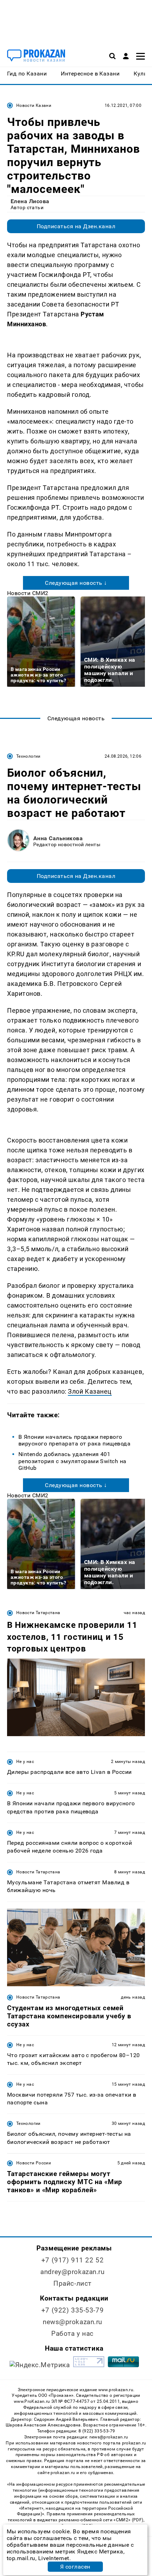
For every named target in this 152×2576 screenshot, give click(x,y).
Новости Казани (34, 105)
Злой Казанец (90, 1391)
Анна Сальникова (58, 838)
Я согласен (75, 2567)
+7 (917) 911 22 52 (72, 2260)
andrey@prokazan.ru (72, 2272)
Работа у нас (72, 2333)
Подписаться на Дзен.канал (76, 226)
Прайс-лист (72, 2283)
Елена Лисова (30, 201)
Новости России (34, 2163)
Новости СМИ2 (28, 593)
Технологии (28, 756)
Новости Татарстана (38, 1613)
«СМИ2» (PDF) (128, 2520)
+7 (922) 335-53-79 (72, 2310)
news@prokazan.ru (72, 2322)
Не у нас (25, 1762)
